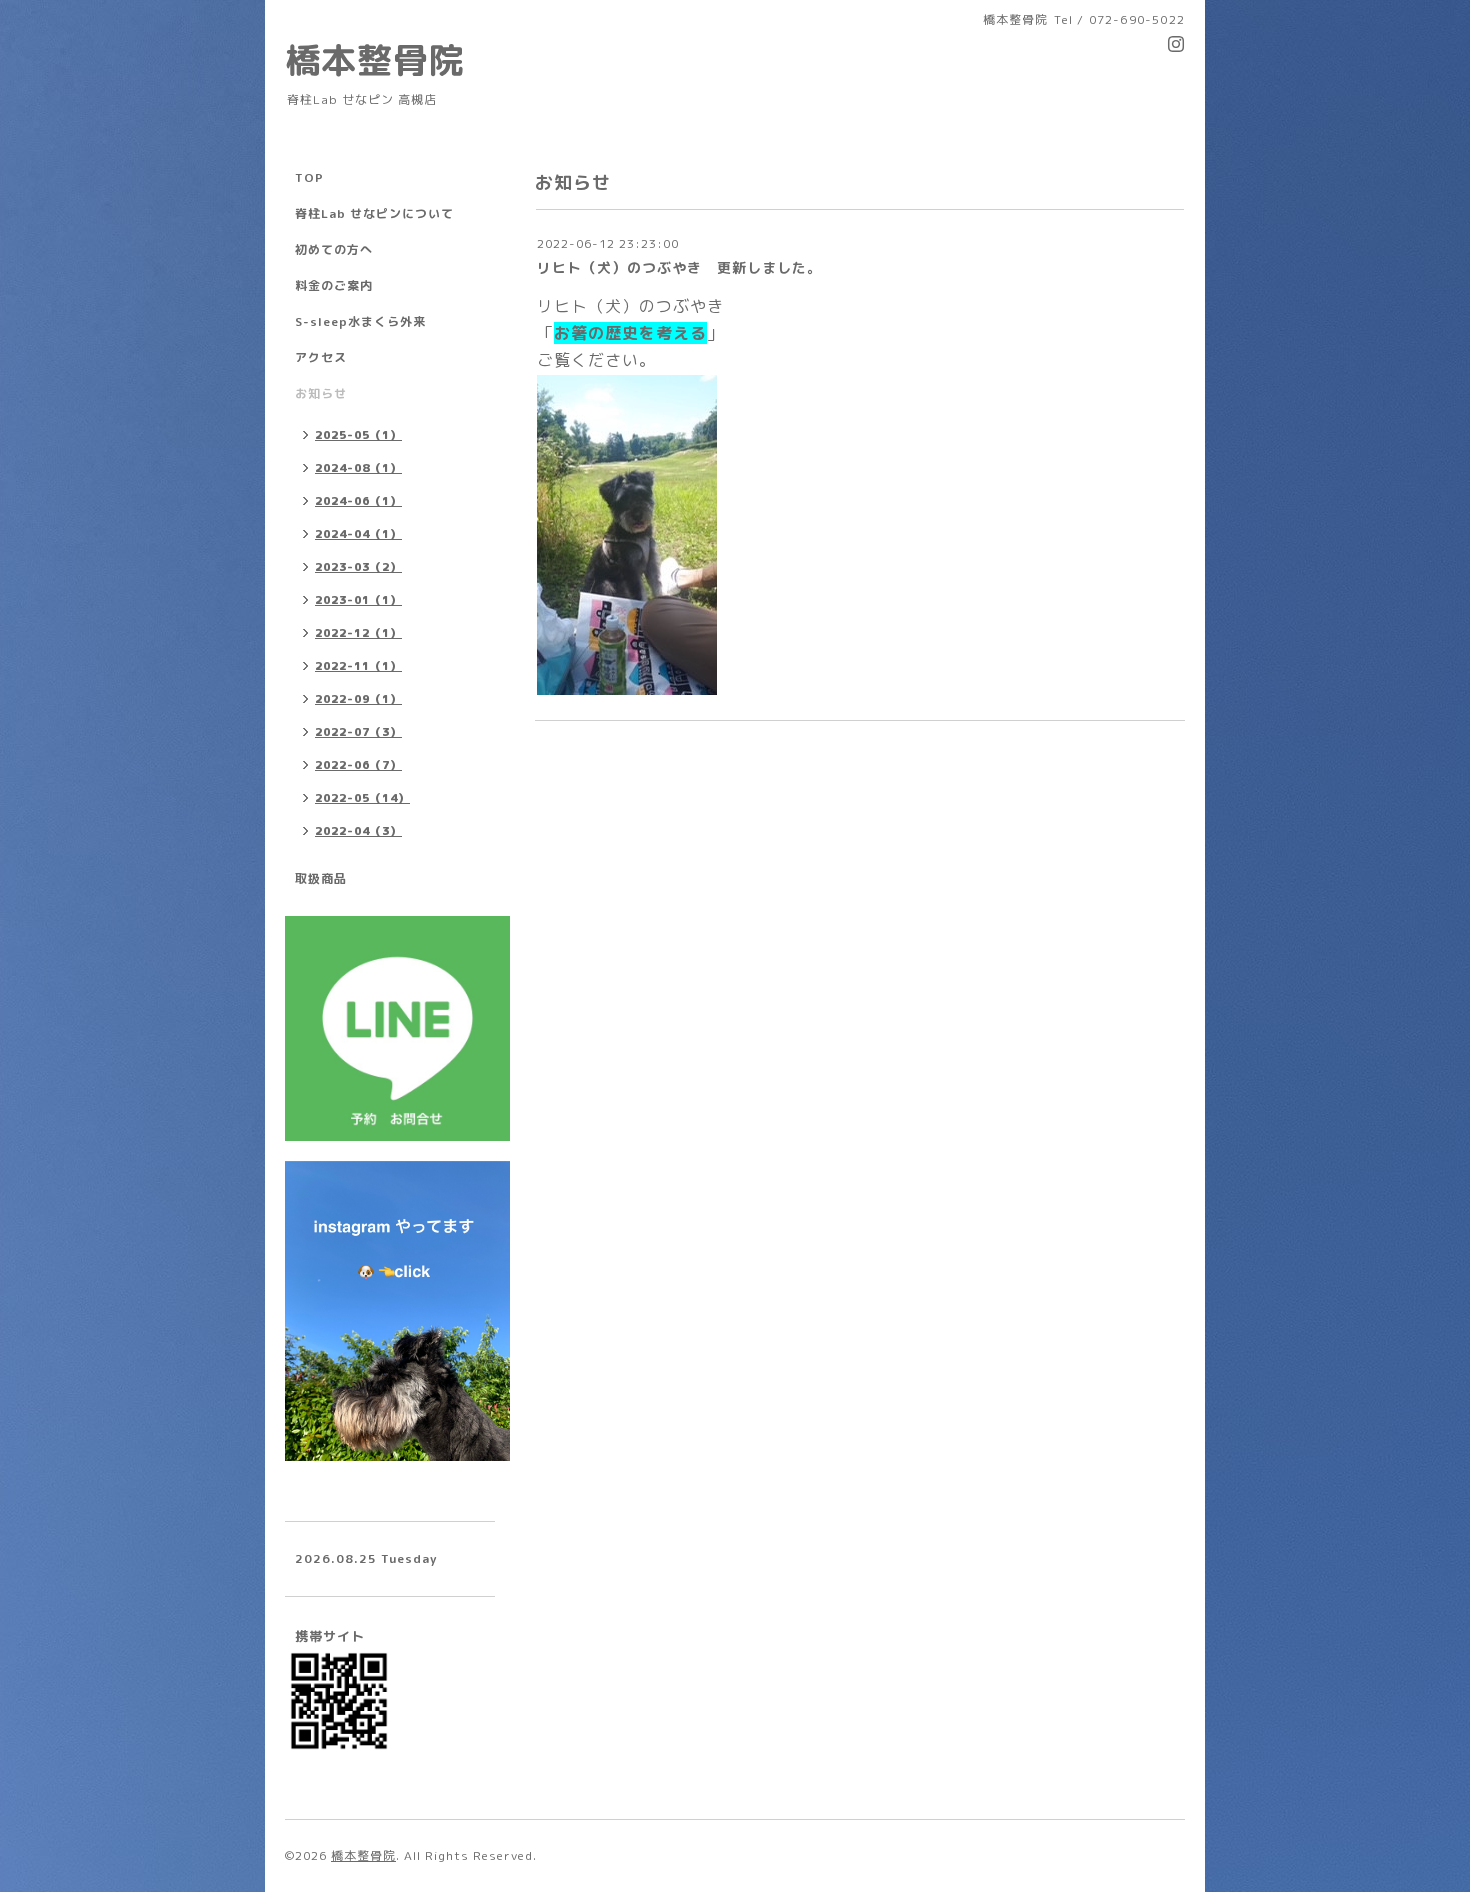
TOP (309, 177)
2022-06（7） (358, 765)
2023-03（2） (358, 567)
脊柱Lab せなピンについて (374, 213)
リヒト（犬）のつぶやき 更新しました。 (679, 267)
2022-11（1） (358, 666)
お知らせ (321, 393)
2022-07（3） (358, 732)
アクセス (321, 357)
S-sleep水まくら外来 (360, 321)
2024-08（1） (358, 468)
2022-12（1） (358, 633)
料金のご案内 (334, 285)
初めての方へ (334, 249)
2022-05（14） (362, 798)
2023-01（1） (358, 600)
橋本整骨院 (375, 59)
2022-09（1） (358, 699)
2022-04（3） (358, 831)
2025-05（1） (358, 435)
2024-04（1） (358, 534)
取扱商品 (321, 878)
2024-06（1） (358, 501)
